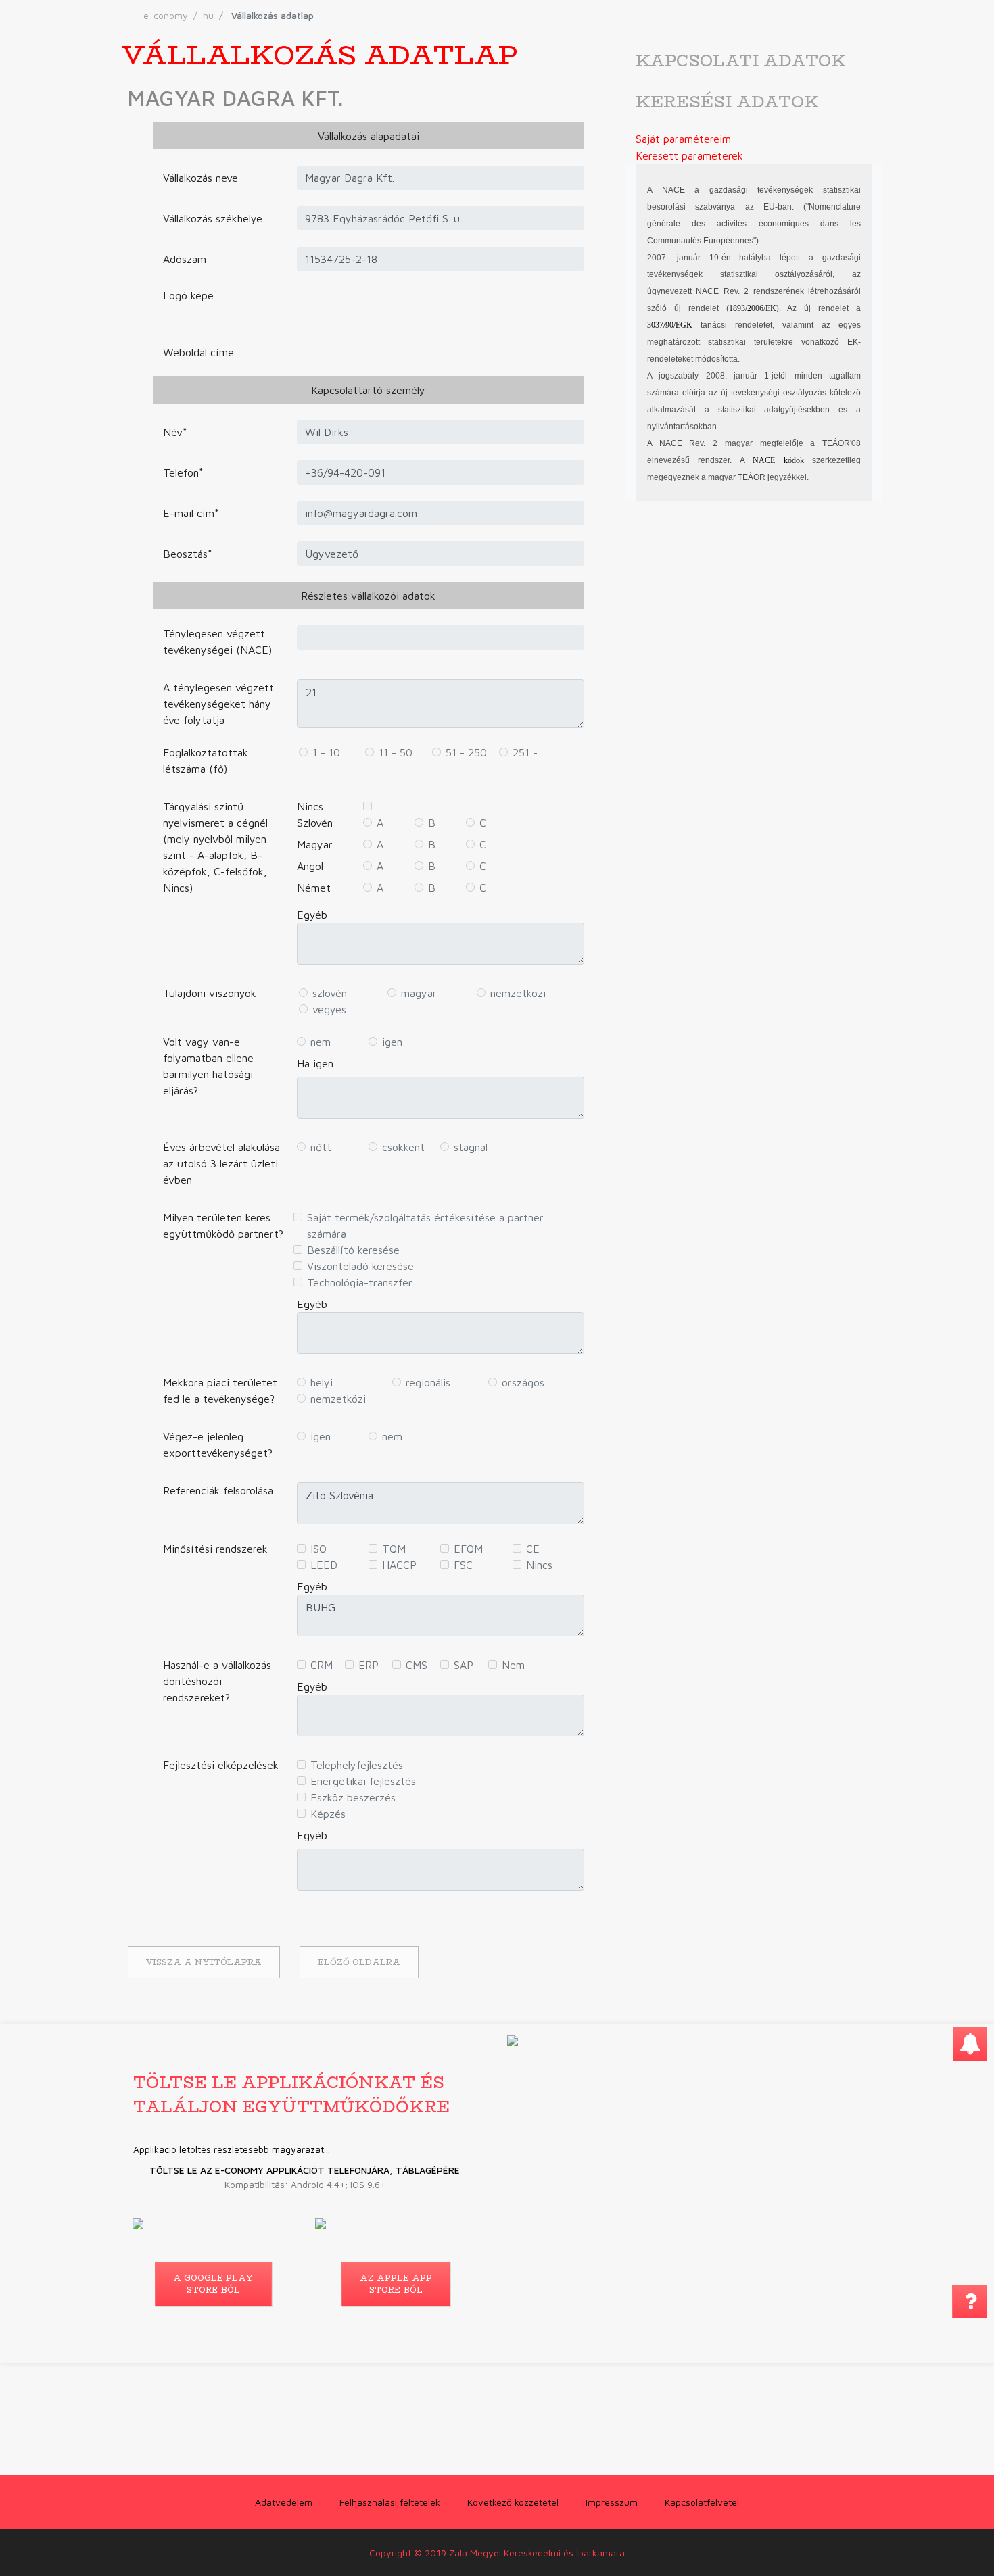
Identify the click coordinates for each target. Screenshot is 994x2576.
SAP (464, 1665)
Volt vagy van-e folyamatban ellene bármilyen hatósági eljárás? (208, 1066)
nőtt (321, 1147)
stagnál (471, 1147)
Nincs (310, 806)
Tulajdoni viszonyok (210, 993)
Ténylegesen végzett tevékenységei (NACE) (217, 641)
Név (175, 432)
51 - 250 (466, 752)
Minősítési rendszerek (215, 1549)
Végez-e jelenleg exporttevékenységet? (218, 1444)
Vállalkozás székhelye (213, 218)
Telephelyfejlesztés (357, 1765)
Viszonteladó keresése (360, 1266)
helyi (322, 1382)
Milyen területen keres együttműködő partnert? (223, 1225)
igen (392, 1042)
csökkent (403, 1147)
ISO (318, 1549)
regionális (428, 1382)
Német (314, 888)
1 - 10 (326, 752)
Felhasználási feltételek (390, 2502)
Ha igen (315, 1063)
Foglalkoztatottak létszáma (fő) (206, 760)
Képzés (328, 1814)
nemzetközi (518, 993)
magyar (419, 993)
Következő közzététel (513, 2502)
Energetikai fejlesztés (363, 1781)
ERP (369, 1665)
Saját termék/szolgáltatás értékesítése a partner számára (425, 1225)
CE (533, 1549)
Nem (513, 1665)
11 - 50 (396, 752)
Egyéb (312, 915)
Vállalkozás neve (200, 178)
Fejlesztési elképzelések (221, 1765)
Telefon (183, 472)
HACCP (399, 1565)
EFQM (468, 1549)
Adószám (185, 259)
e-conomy (166, 15)
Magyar (315, 844)
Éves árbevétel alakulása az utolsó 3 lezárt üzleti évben (221, 1163)
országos (523, 1382)
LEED (324, 1565)
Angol (310, 866)
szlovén (330, 993)
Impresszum (612, 2502)
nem (321, 1042)
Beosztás (188, 554)
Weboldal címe (198, 352)
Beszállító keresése (353, 1250)
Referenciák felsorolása (218, 1490)
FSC (463, 1565)
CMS (417, 1665)
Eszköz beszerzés (353, 1797)
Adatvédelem (284, 2502)
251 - (525, 752)
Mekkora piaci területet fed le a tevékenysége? (220, 1390)
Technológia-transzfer (360, 1282)
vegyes (329, 1009)
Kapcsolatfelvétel (702, 2502)
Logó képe (188, 295)
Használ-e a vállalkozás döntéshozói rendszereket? (217, 1681)
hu (208, 15)
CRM (322, 1665)
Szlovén (315, 823)
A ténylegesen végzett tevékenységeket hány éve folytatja (218, 704)
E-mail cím (191, 513)
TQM (394, 1549)
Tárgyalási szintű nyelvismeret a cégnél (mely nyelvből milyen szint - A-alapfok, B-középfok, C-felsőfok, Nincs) (215, 847)
